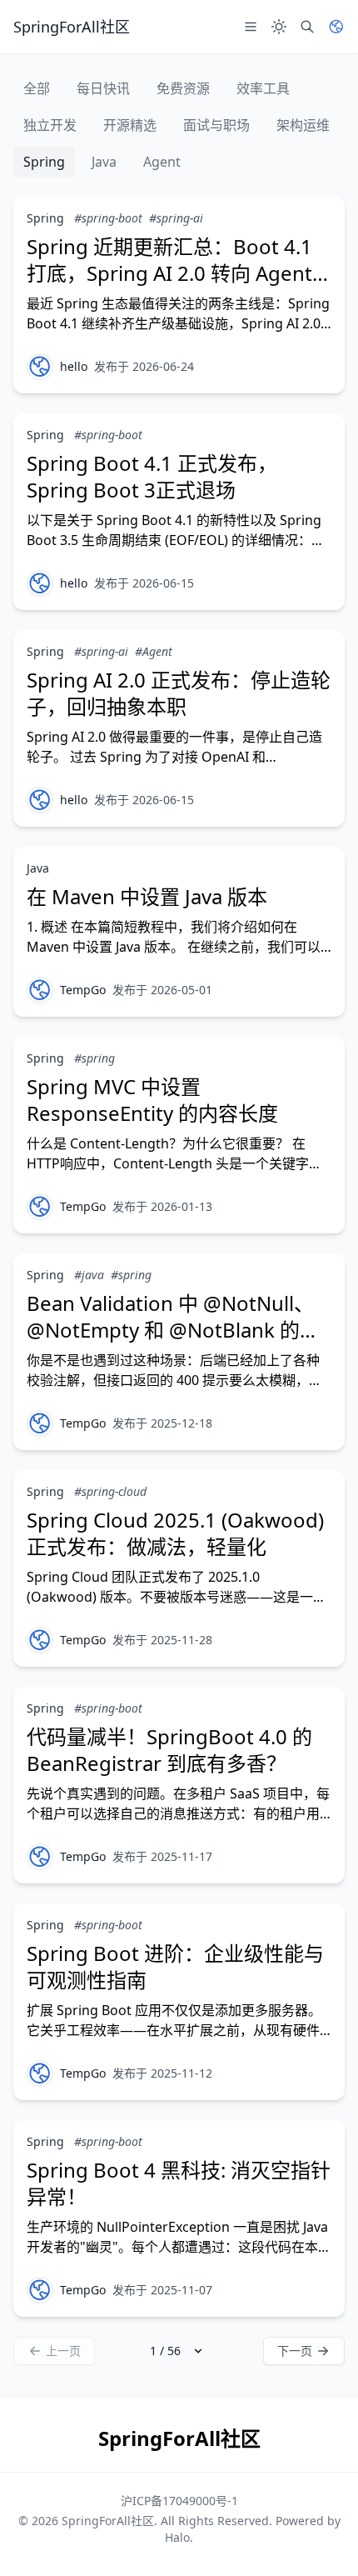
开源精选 (130, 125)
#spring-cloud (110, 1491)
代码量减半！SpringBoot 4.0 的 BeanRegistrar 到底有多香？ (169, 1750)
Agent (162, 162)
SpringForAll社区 (108, 2521)
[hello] (40, 367)
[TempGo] (40, 990)
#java (89, 1275)
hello (74, 366)
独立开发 (50, 125)
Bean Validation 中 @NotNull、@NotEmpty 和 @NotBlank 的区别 (173, 1330)
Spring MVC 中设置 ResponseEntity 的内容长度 (152, 1100)
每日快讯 (103, 88)
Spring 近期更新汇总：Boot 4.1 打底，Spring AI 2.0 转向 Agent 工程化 (169, 273)
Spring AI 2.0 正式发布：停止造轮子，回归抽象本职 (179, 693)
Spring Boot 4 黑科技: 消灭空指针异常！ (179, 2183)
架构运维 (303, 125)
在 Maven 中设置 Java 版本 (147, 896)
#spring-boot (108, 218)
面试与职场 (216, 125)
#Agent (154, 651)
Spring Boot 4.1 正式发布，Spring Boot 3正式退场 (152, 476)
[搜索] (307, 27)
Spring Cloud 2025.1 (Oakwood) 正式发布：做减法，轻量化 (175, 1533)
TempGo (83, 990)
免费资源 (183, 88)
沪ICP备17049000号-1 (179, 2501)
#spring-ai (176, 218)
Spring (44, 162)
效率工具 (263, 88)
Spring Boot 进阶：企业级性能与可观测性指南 (175, 1966)
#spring (94, 1058)
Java (104, 162)
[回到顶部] (321, 2539)
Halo (177, 2537)
